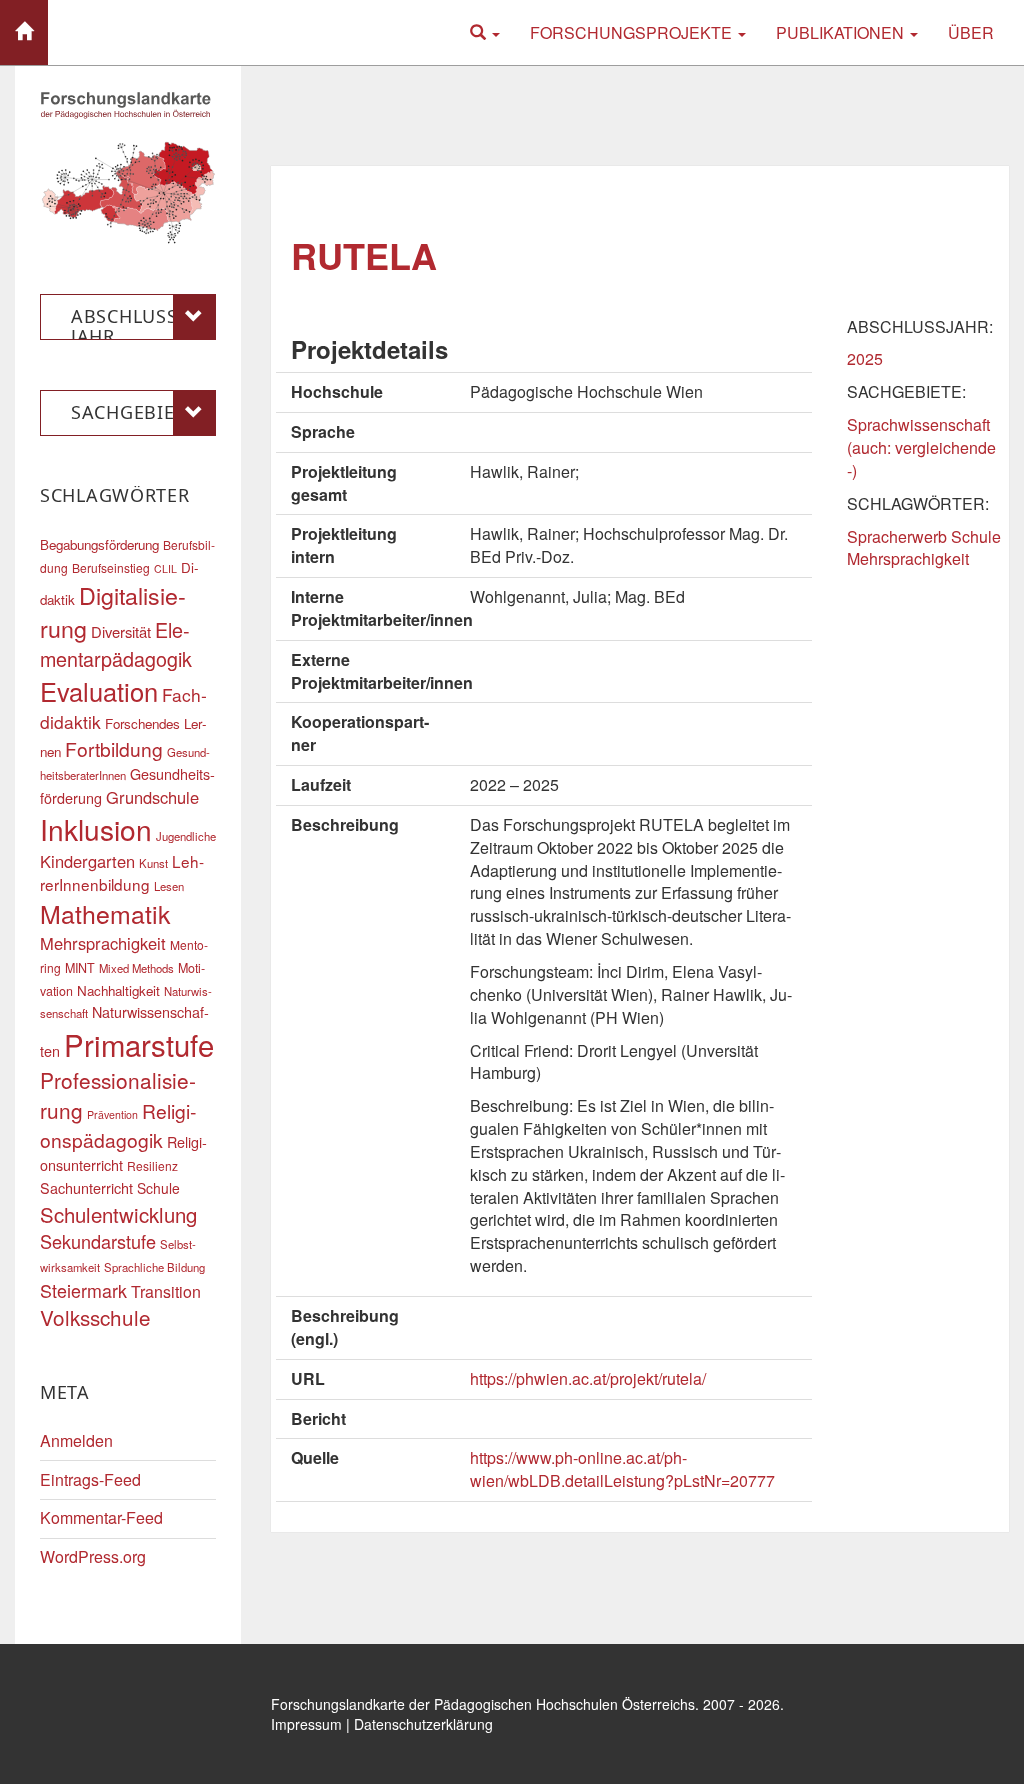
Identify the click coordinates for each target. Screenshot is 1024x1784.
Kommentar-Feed (101, 1517)
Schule (158, 1188)
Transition (166, 1291)
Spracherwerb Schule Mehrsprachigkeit (924, 548)
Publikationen (842, 32)
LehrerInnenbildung (122, 872)
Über (971, 32)
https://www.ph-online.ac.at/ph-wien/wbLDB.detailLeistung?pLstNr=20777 (622, 1469)
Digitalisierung (113, 611)
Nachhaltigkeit (118, 990)
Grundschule (152, 797)
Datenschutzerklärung (423, 1724)
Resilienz (152, 1165)
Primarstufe (139, 1044)
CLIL (165, 568)
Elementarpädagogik (116, 644)
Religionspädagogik (118, 1125)
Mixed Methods (136, 968)
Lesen (169, 886)
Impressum (306, 1724)
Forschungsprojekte (633, 32)
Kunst (153, 863)
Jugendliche (186, 836)
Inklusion (96, 829)
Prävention (112, 1114)
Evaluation (99, 691)
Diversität (121, 631)
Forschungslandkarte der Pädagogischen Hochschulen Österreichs (483, 1704)
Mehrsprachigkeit (103, 943)
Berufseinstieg (111, 567)
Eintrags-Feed (90, 1479)
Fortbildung (114, 748)
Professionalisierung (118, 1095)
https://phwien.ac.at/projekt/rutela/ (588, 1378)
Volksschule (95, 1317)
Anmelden (76, 1440)
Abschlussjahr (127, 322)
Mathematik (105, 913)
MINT (80, 968)
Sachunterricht (86, 1187)
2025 (865, 358)
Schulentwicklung (118, 1214)
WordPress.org (93, 1556)
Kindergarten (87, 861)
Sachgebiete (133, 412)
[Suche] (485, 32)
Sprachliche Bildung (154, 1267)
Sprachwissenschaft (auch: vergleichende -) (921, 447)
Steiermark (83, 1290)
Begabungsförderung (99, 544)
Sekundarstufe (98, 1241)
